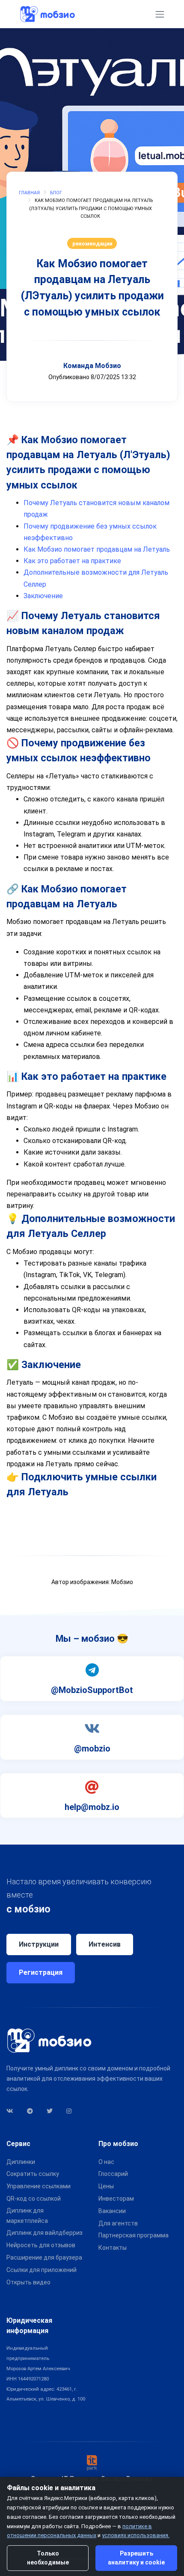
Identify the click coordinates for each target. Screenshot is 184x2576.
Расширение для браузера (44, 2257)
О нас (106, 2162)
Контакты (113, 2248)
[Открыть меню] (160, 14)
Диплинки (21, 2162)
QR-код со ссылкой (34, 2199)
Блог (56, 193)
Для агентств (118, 2223)
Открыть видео (28, 2282)
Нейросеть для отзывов (41, 2245)
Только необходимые (48, 2558)
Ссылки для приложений (42, 2270)
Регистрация (41, 1972)
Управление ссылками (39, 2186)
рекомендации (92, 244)
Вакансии (112, 2211)
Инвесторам (116, 2199)
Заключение (43, 596)
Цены (106, 2186)
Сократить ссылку (33, 2174)
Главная (29, 193)
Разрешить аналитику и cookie (136, 2558)
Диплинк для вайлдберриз (45, 2233)
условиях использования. (136, 2535)
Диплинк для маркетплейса (27, 2216)
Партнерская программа (134, 2235)
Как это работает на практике (72, 561)
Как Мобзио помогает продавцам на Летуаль (97, 549)
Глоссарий (113, 2174)
